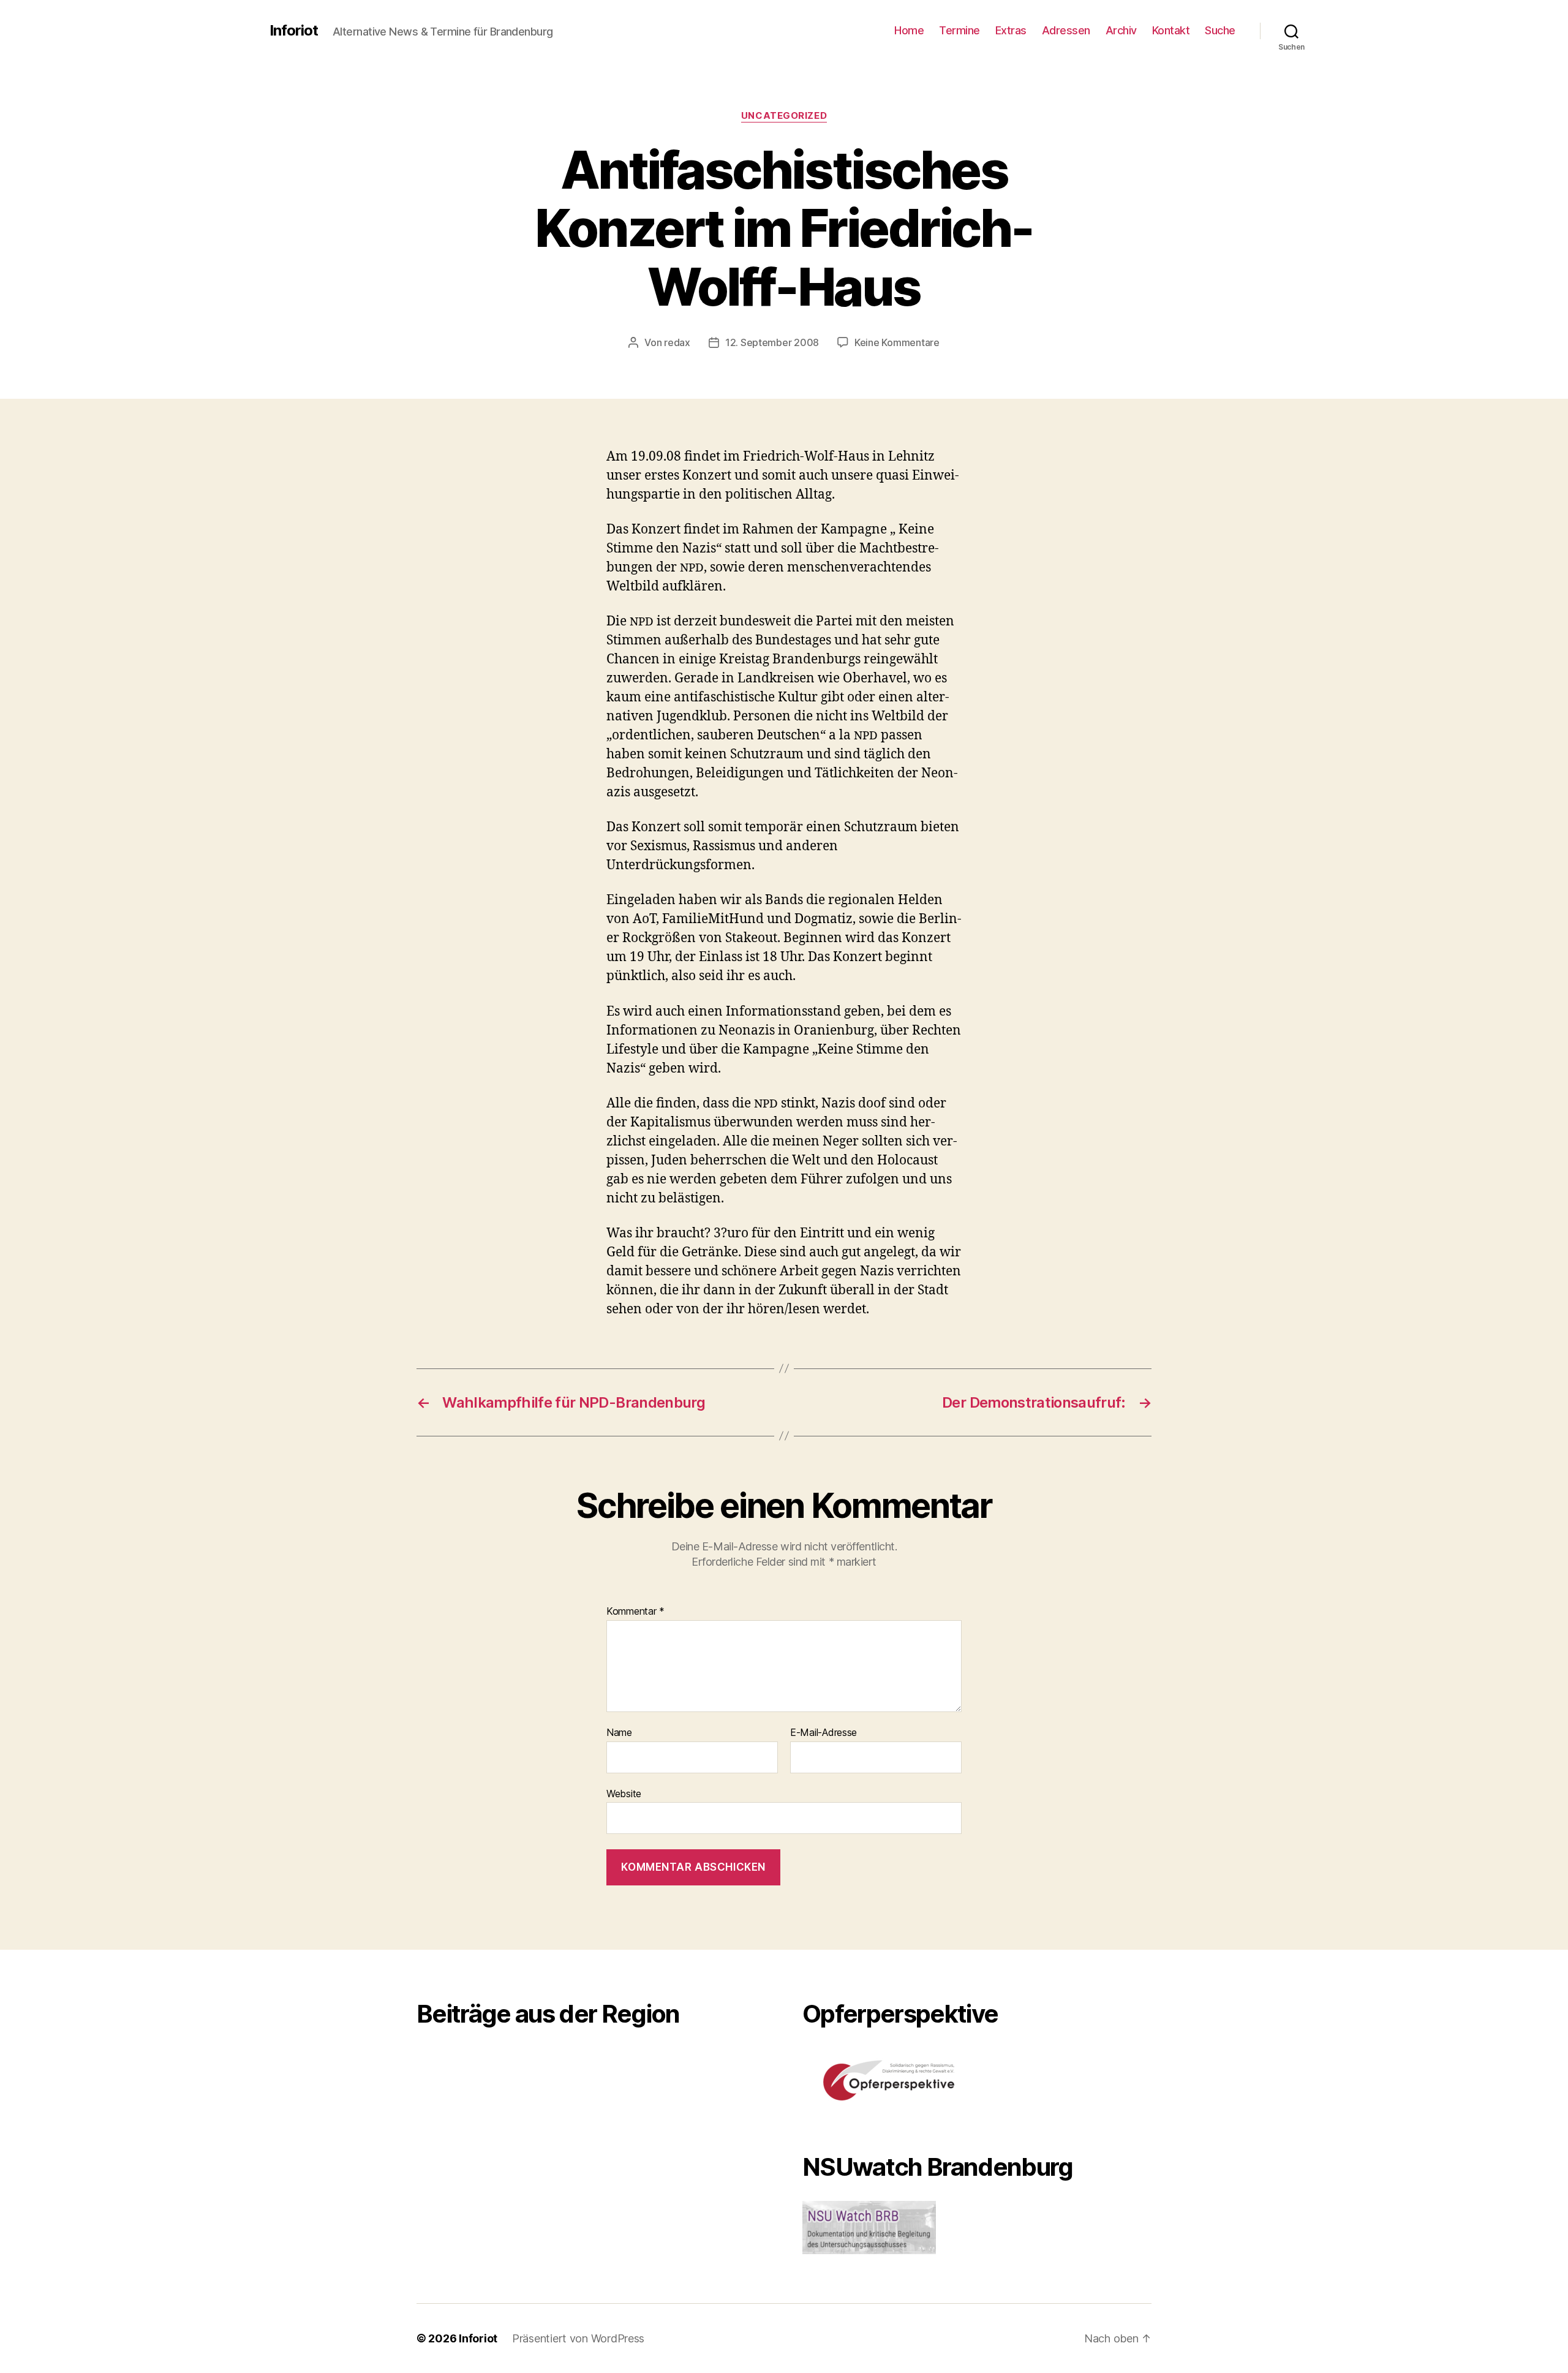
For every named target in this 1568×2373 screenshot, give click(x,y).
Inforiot (294, 31)
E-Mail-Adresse (824, 1733)
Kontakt (1171, 30)
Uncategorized (784, 116)
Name (619, 1733)
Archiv (1121, 30)
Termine (959, 30)
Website (624, 1793)
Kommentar (635, 1612)
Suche (1220, 30)
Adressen (1066, 30)
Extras (1011, 30)
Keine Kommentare (897, 342)
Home (909, 30)
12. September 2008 (772, 342)
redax (677, 342)
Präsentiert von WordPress (578, 2338)
